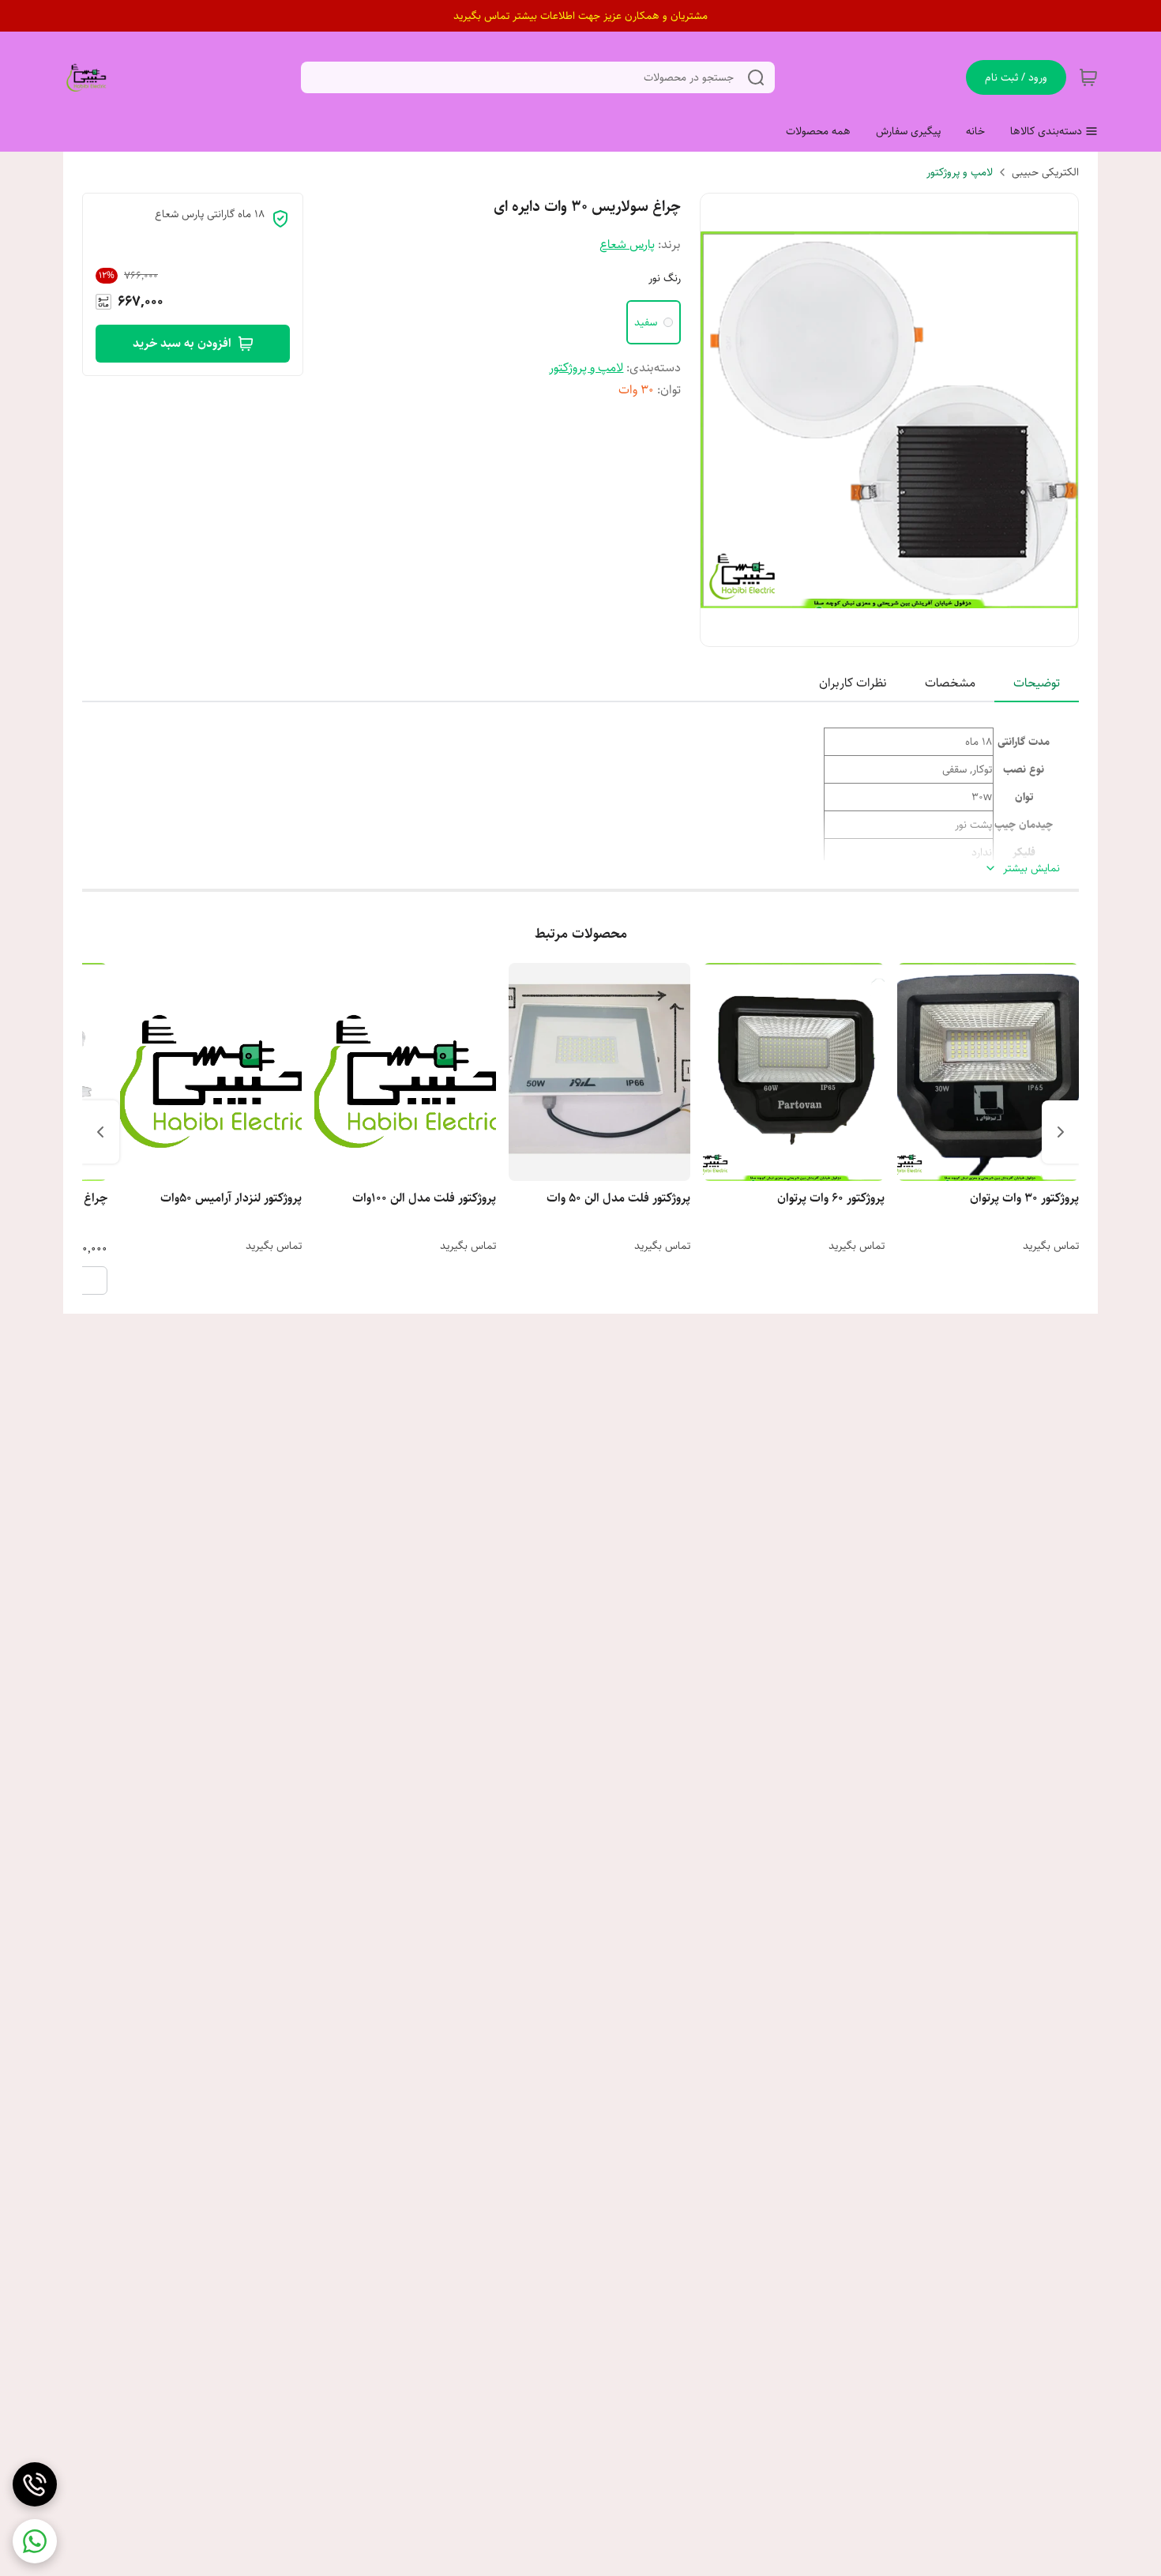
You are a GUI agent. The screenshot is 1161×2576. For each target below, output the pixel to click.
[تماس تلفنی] (35, 2484)
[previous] (1061, 1132)
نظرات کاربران (853, 683)
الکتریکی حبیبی (1045, 172)
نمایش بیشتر (1031, 869)
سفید (646, 322)
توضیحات (1037, 683)
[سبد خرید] (1088, 77)
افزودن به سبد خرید (182, 343)
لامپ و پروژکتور (960, 172)
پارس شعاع (627, 244)
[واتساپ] (35, 2541)
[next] (100, 1132)
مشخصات (950, 683)
